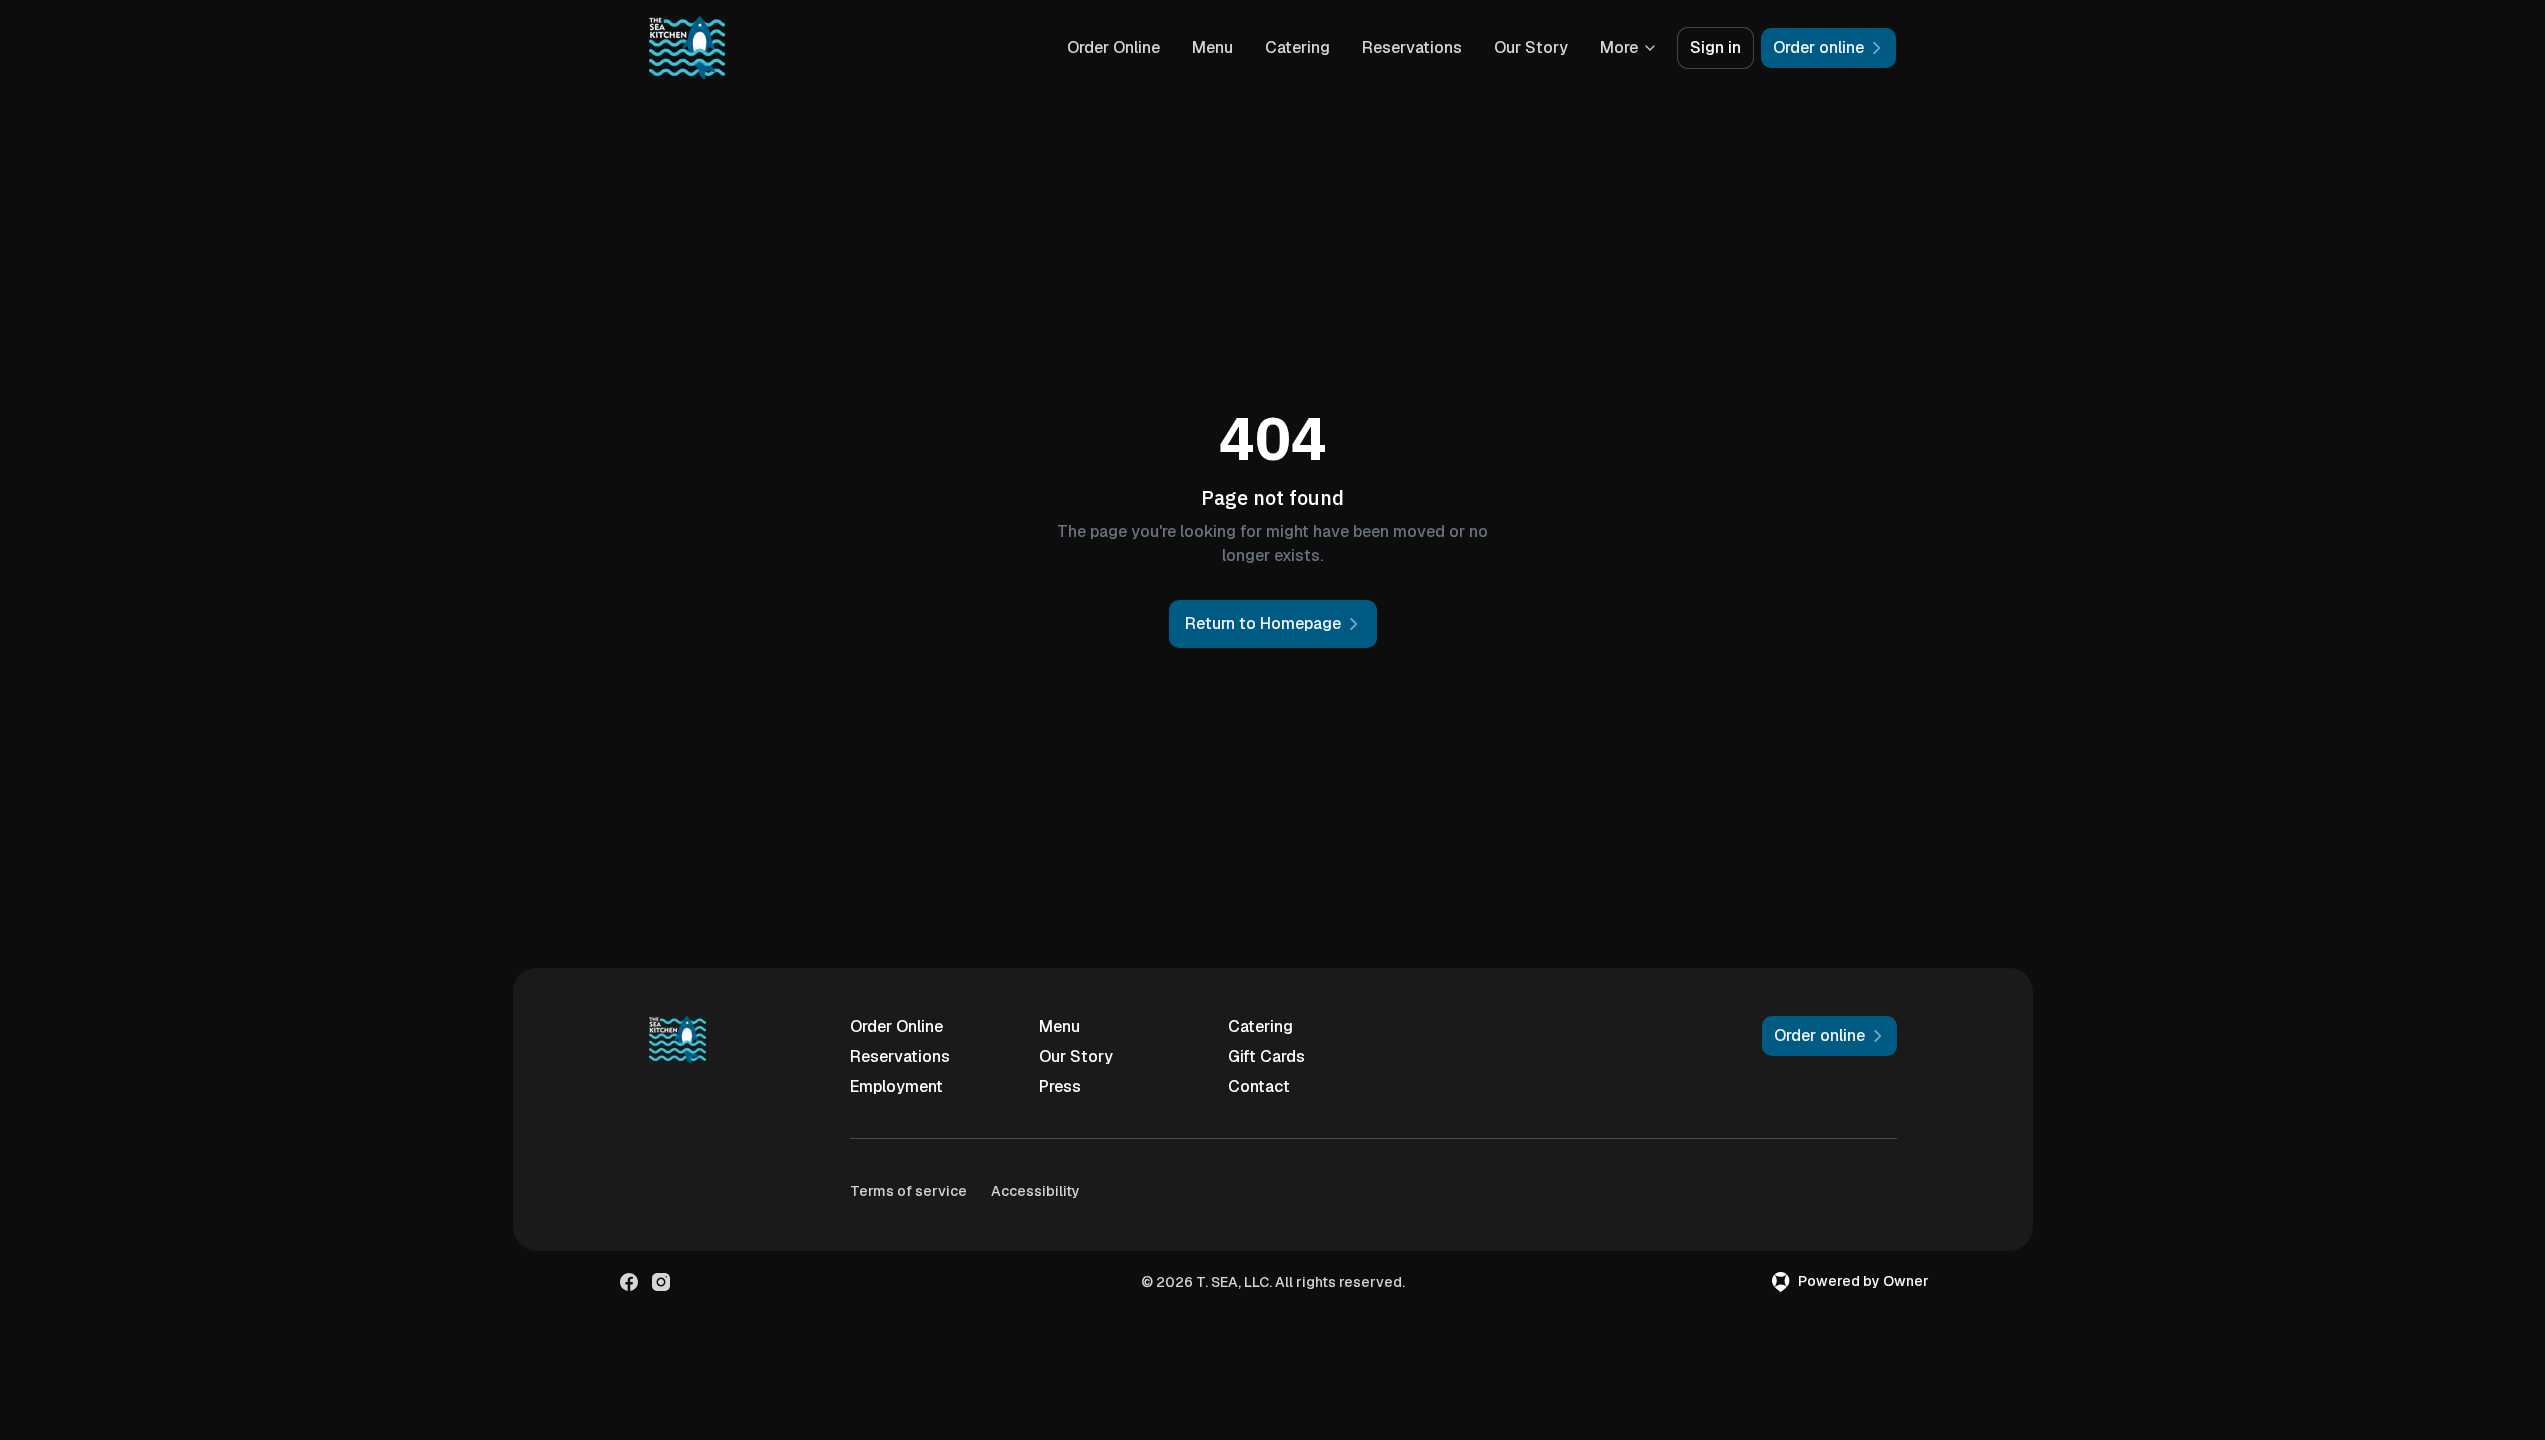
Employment (896, 1086)
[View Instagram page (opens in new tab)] (661, 1282)
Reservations (1412, 47)
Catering (1297, 47)
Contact (1259, 1086)
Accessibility (1035, 1191)
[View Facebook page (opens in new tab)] (629, 1282)
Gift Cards (1266, 1056)
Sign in (1715, 47)
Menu (1212, 47)
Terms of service (908, 1191)
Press (1060, 1086)
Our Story (1531, 47)
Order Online (1113, 47)
